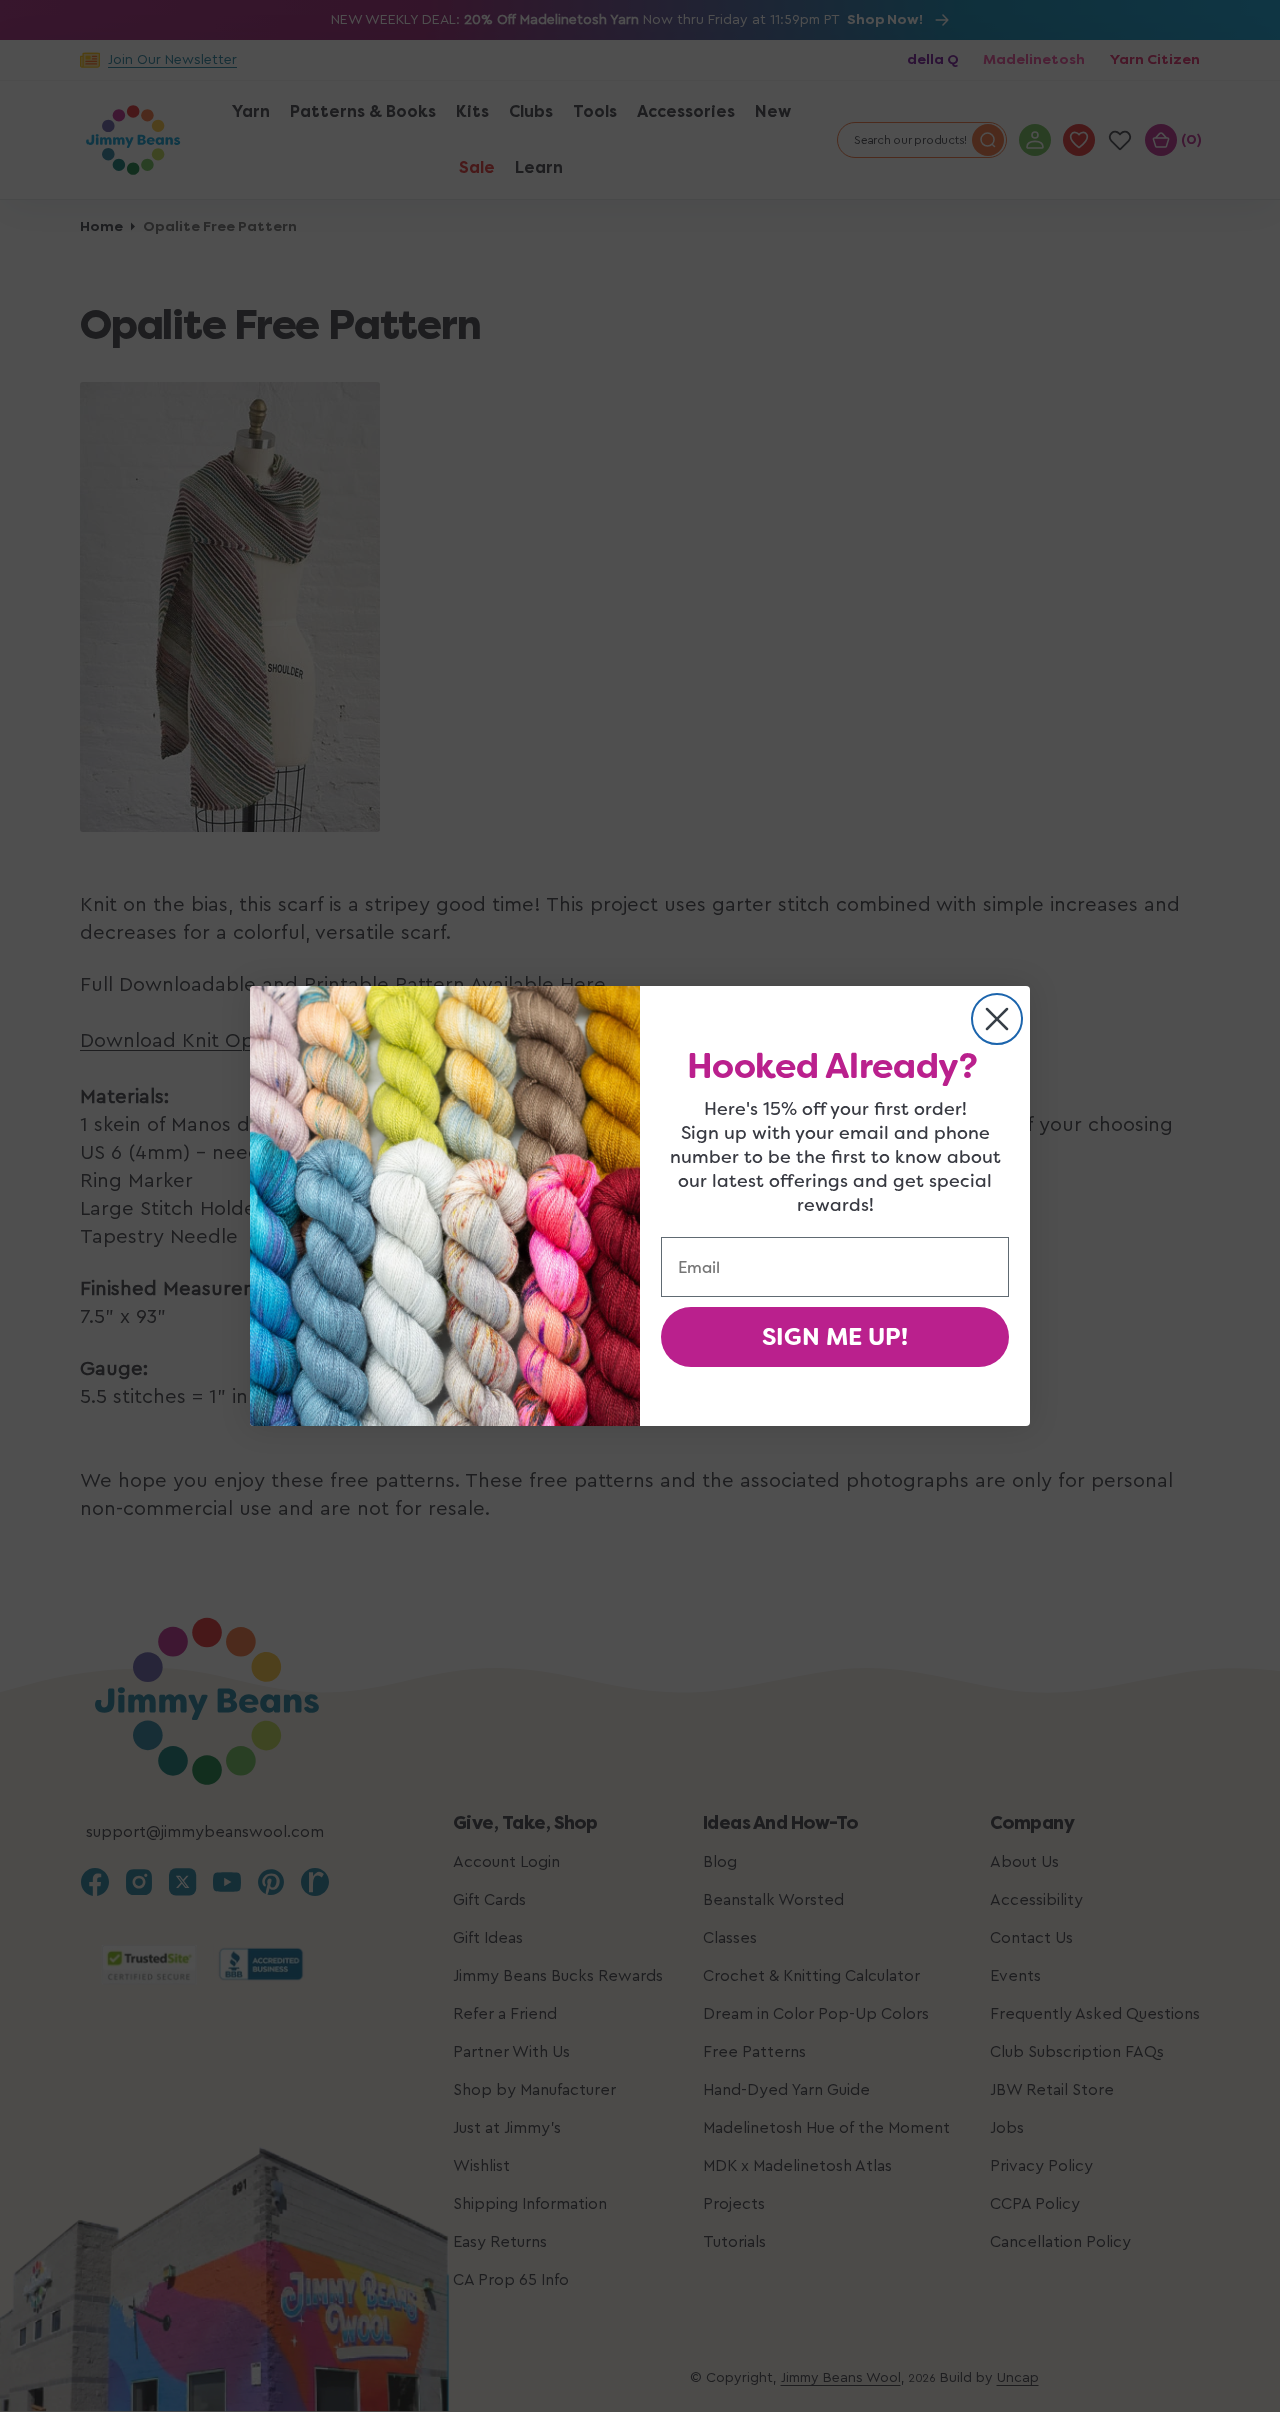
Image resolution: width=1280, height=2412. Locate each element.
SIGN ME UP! (835, 1337)
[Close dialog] (997, 1019)
